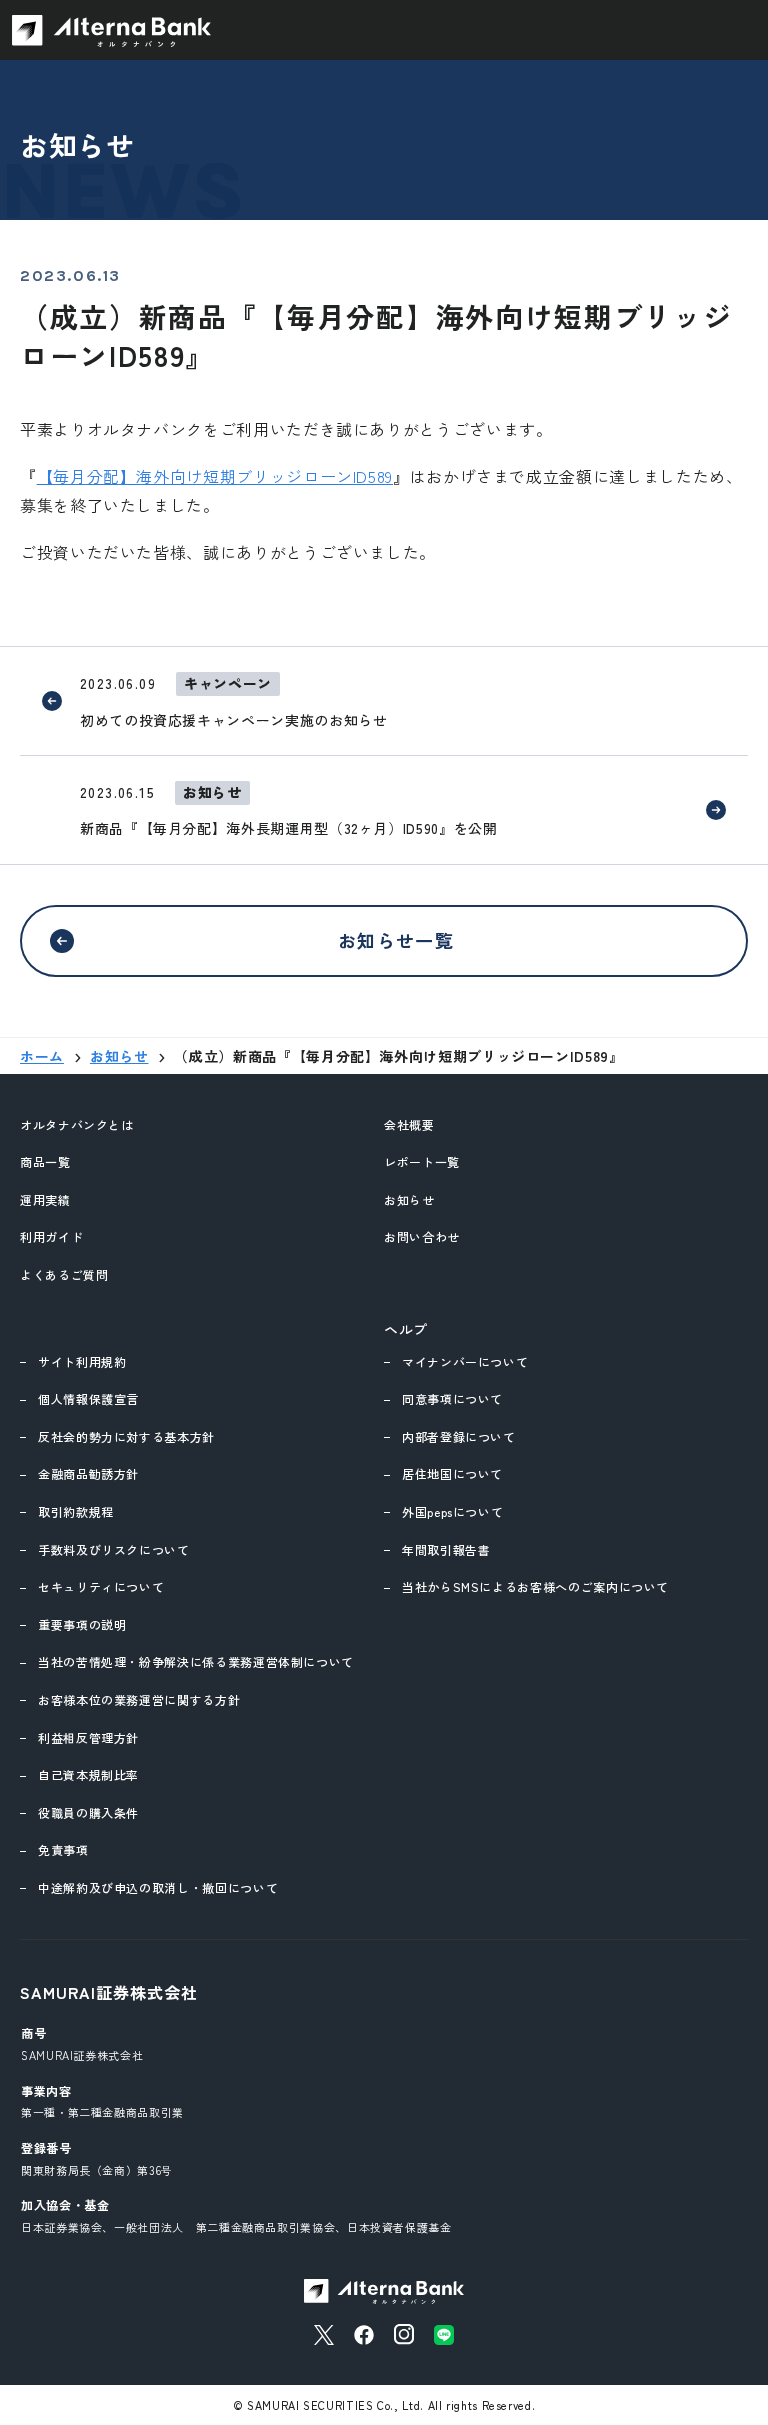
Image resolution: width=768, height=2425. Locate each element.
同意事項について (452, 1398)
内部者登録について (459, 1436)
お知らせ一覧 (396, 940)
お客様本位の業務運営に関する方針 (139, 1699)
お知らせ (409, 1199)
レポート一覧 (422, 1161)
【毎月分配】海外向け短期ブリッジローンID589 (215, 476)
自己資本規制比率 (88, 1774)
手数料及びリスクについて (114, 1549)
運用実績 (45, 1199)
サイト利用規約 (82, 1361)
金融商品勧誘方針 (88, 1473)
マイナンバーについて (465, 1361)
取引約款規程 (76, 1511)
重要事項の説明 (82, 1624)
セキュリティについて (101, 1586)
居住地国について (452, 1473)
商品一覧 (45, 1161)
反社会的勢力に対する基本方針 (126, 1436)
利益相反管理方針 (88, 1737)
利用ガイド (51, 1236)
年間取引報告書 (446, 1549)
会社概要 (409, 1124)
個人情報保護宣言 (88, 1398)
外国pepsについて (452, 1511)
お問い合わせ (422, 1236)
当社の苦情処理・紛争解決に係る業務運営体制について (196, 1661)
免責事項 (63, 1849)
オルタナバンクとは (77, 1124)
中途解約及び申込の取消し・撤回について (158, 1887)
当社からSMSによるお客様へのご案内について (535, 1586)
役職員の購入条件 (88, 1812)
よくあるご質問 (64, 1274)
